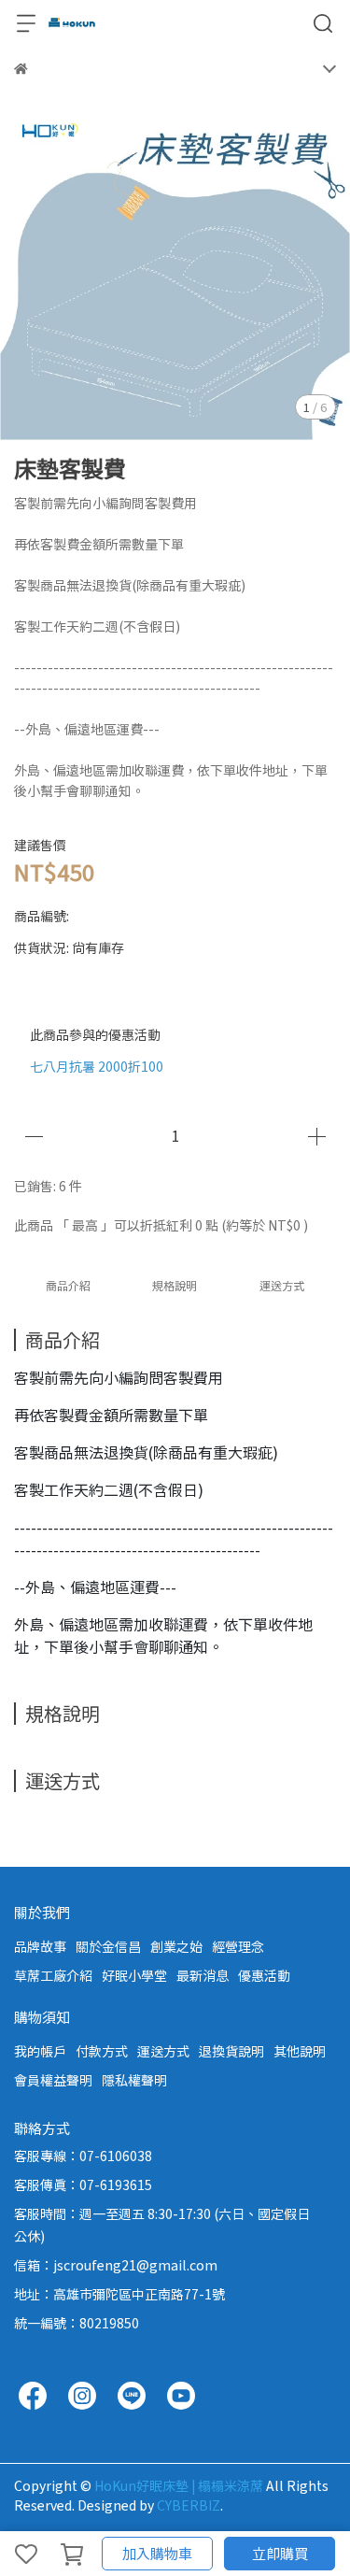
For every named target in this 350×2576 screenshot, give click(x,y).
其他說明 (300, 2051)
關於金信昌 (108, 1946)
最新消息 (203, 1975)
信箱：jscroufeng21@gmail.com (116, 2265)
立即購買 (280, 2553)
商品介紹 (68, 1285)
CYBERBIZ (189, 2505)
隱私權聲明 (134, 2080)
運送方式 (163, 2051)
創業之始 (176, 1946)
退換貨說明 (231, 2051)
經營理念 (238, 1946)
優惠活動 (264, 1975)
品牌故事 (40, 1946)
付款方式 (102, 2051)
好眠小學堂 (134, 1975)
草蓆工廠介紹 (53, 1975)
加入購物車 (157, 2553)
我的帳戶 (40, 2051)
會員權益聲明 (53, 2080)
